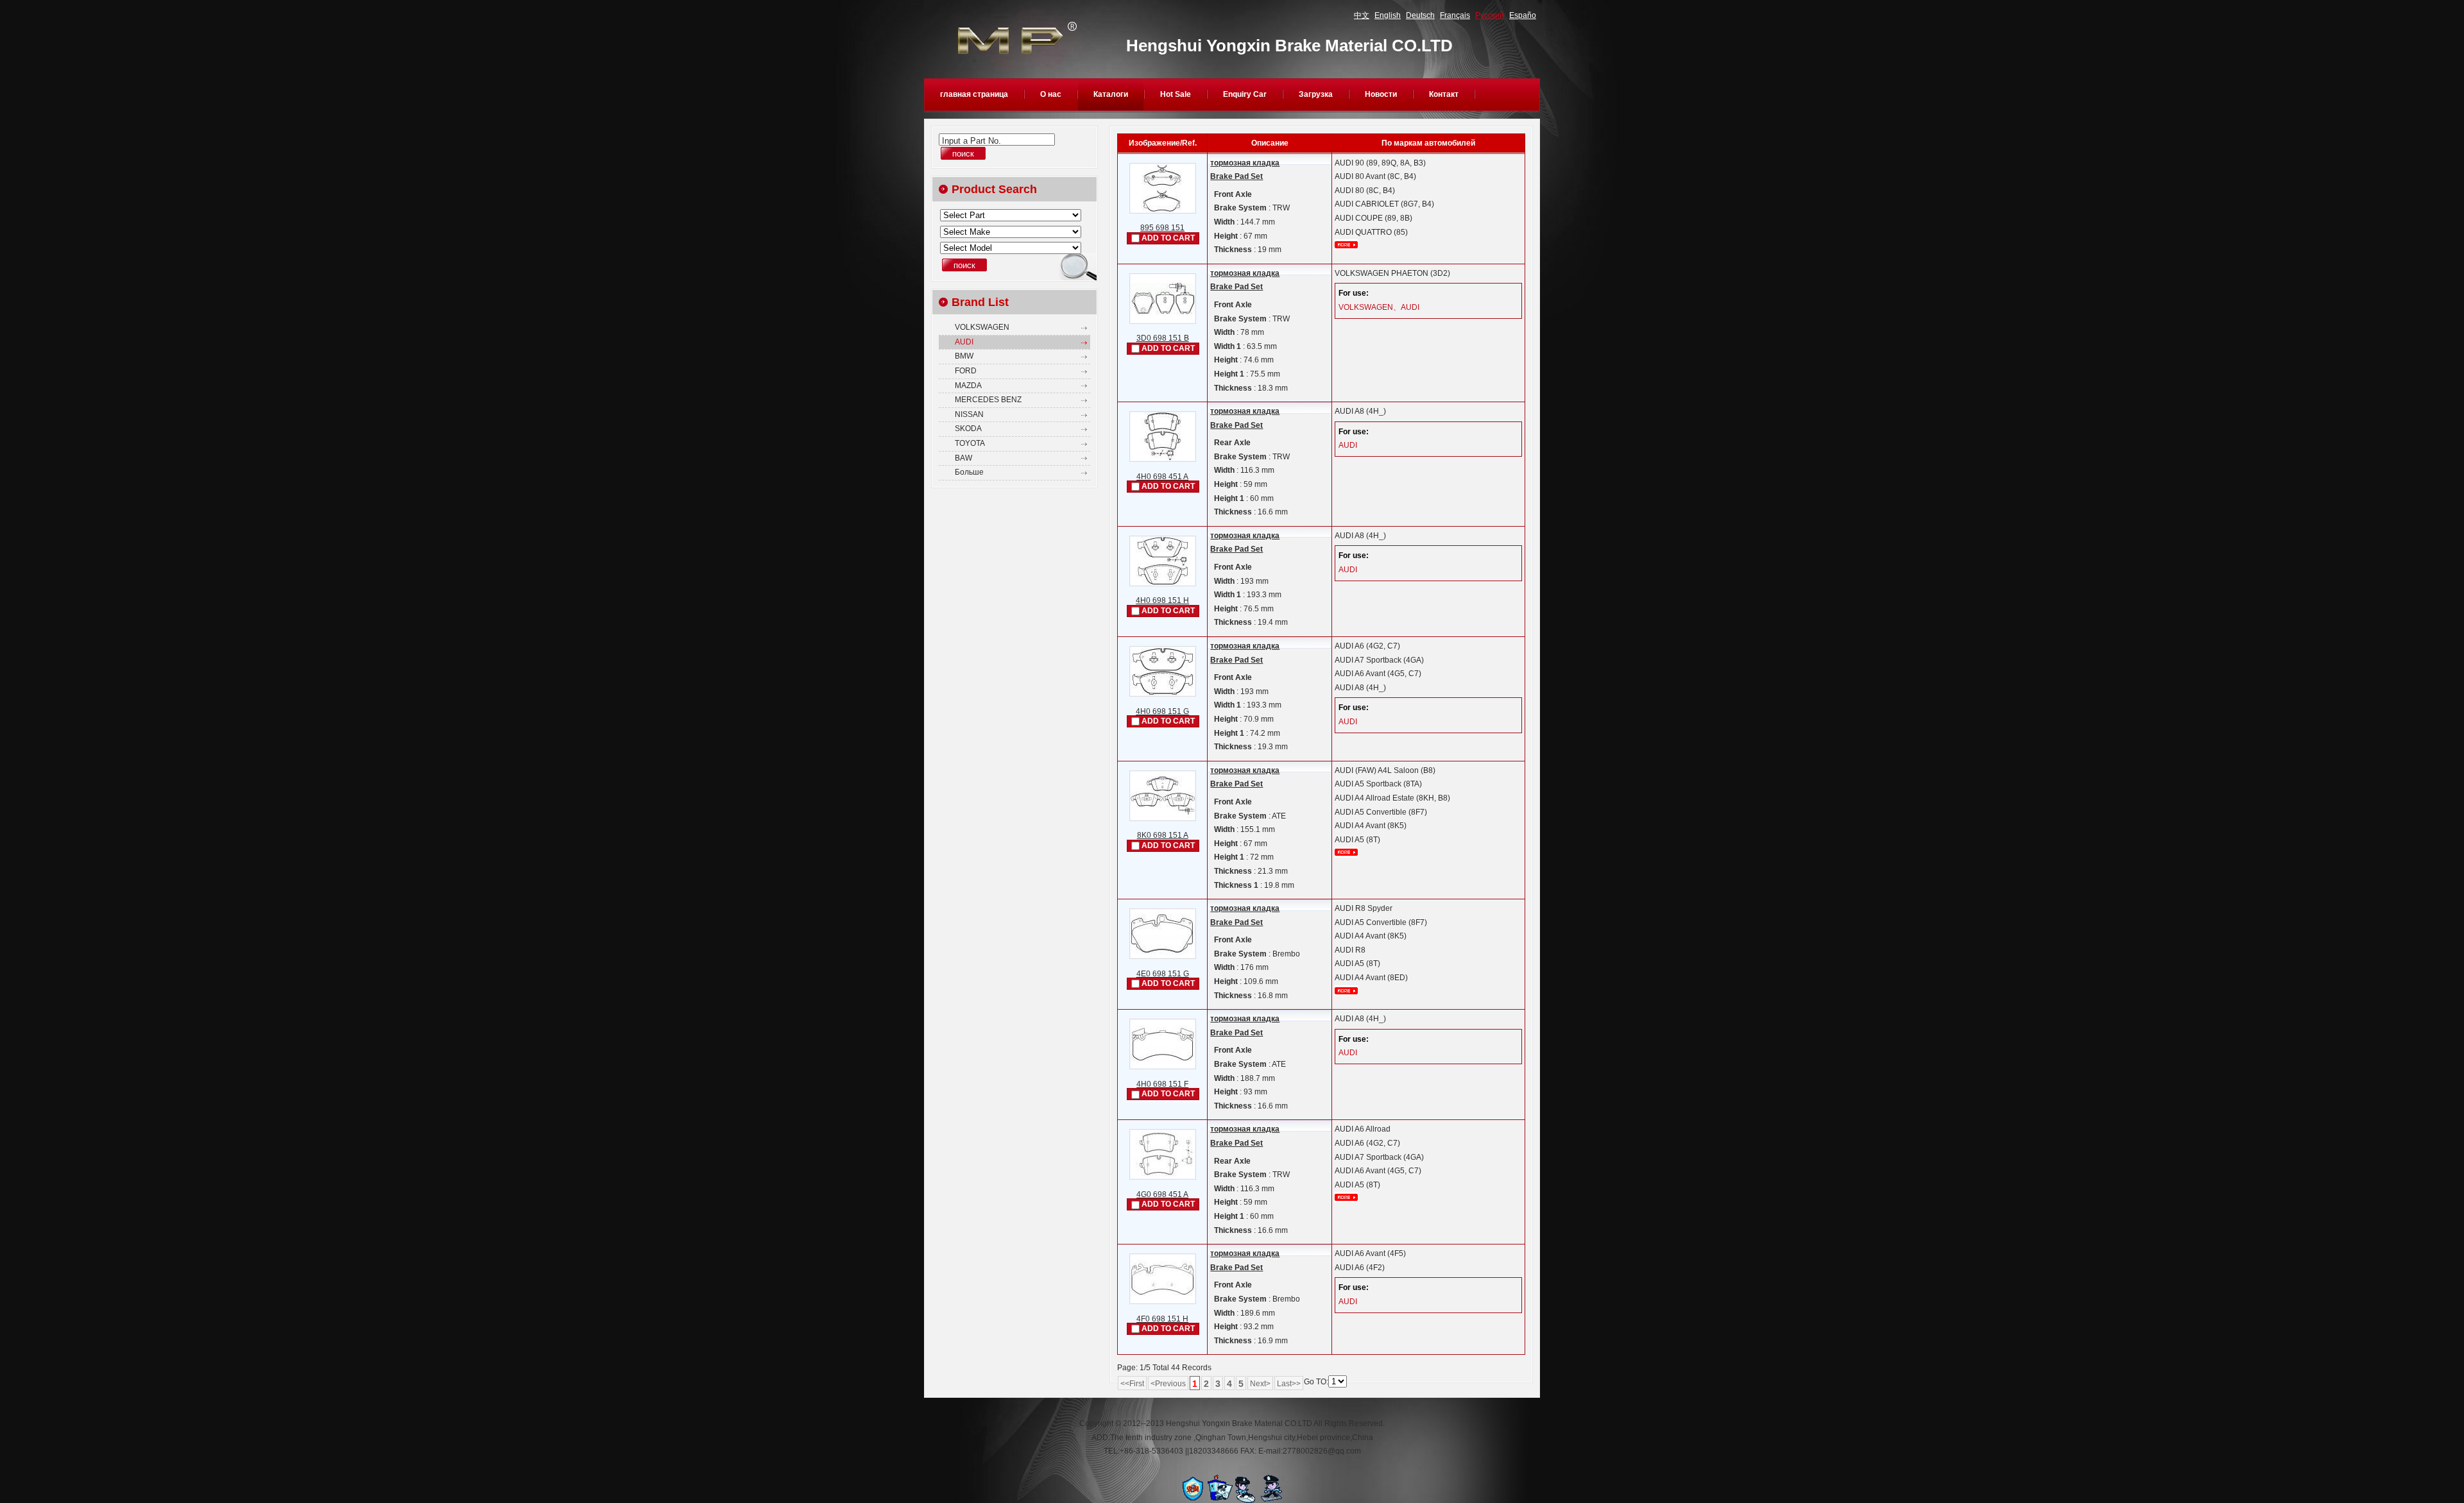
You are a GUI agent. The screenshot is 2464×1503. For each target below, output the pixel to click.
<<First (1132, 1384)
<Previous (1168, 1384)
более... (1346, 245)
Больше (969, 472)
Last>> (1289, 1384)
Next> (1260, 1384)
